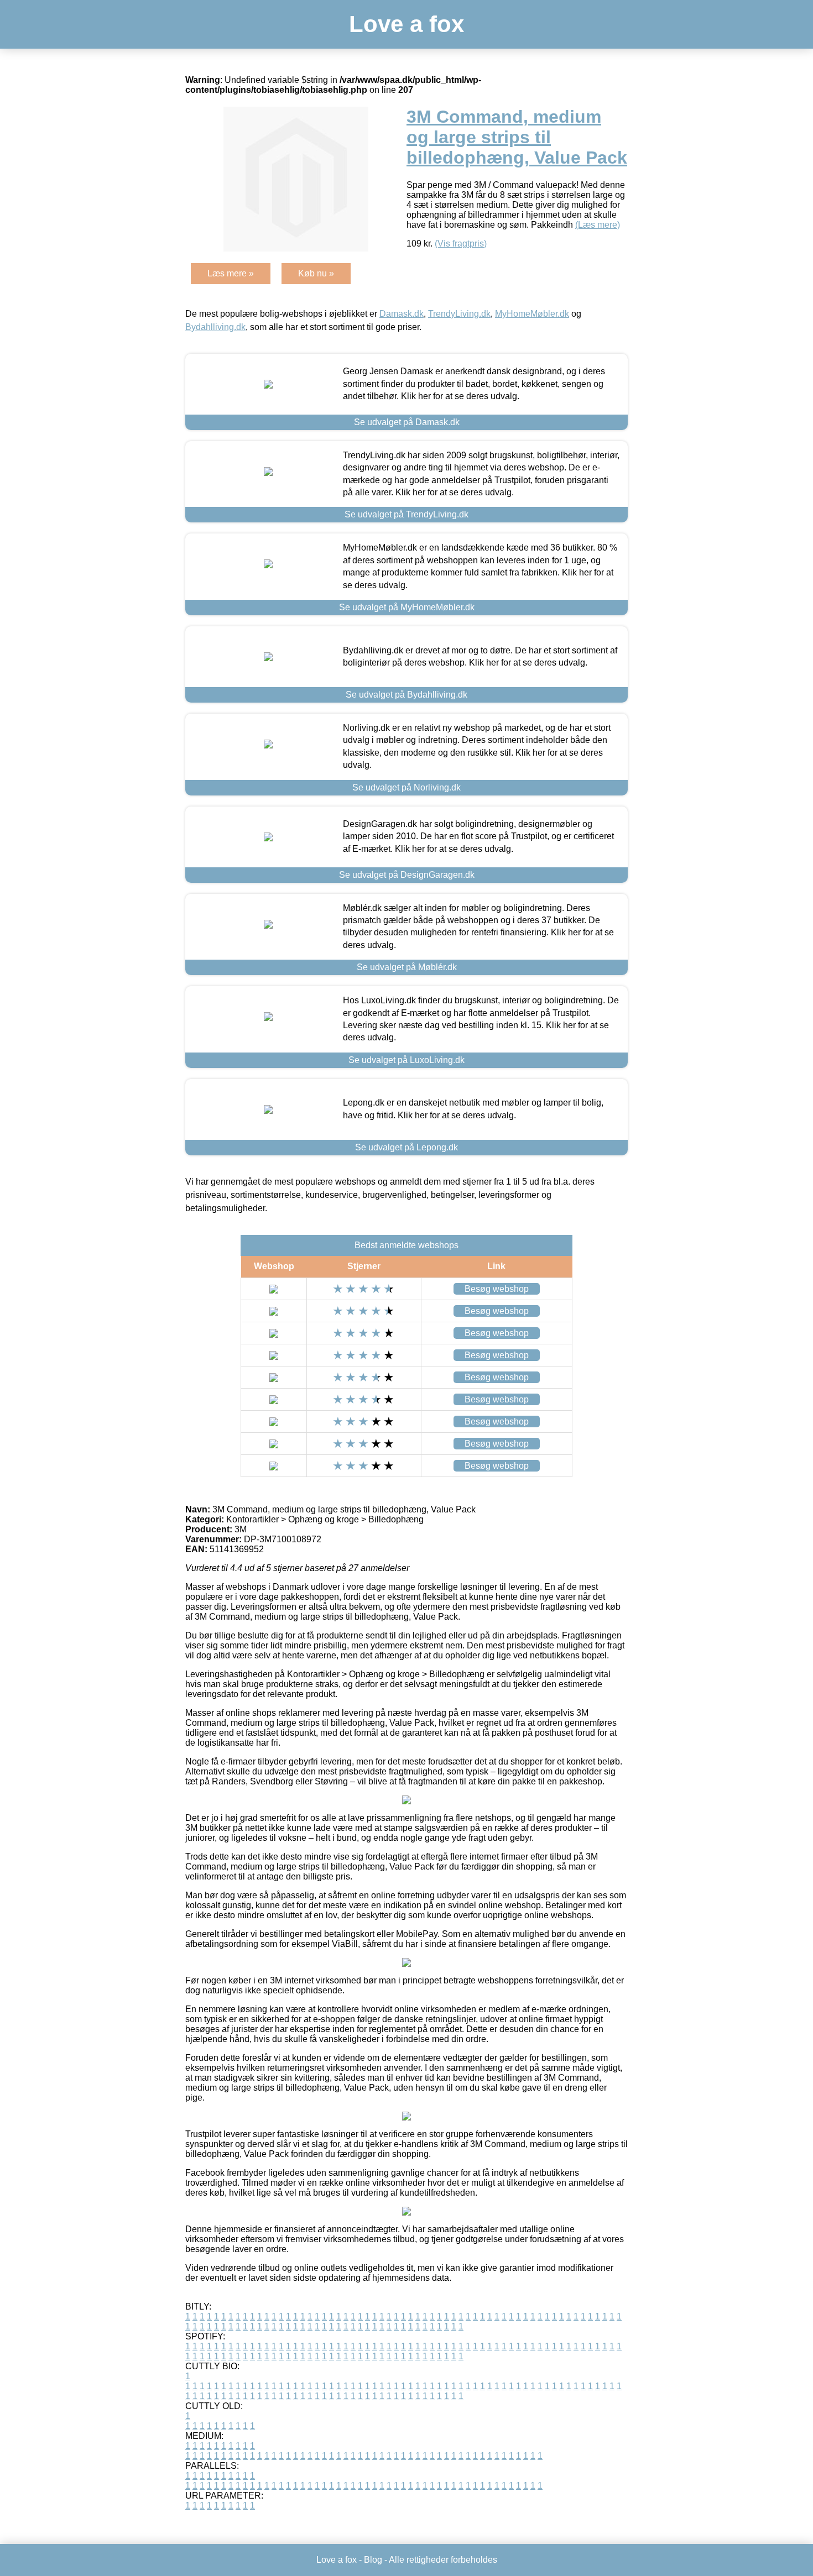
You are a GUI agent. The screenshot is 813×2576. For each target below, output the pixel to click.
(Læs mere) (598, 225)
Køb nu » (316, 273)
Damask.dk (402, 314)
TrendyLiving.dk (459, 314)
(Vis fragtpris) (461, 244)
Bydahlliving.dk (215, 327)
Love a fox (406, 24)
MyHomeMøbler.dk (532, 314)
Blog (373, 2560)
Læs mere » (231, 273)
